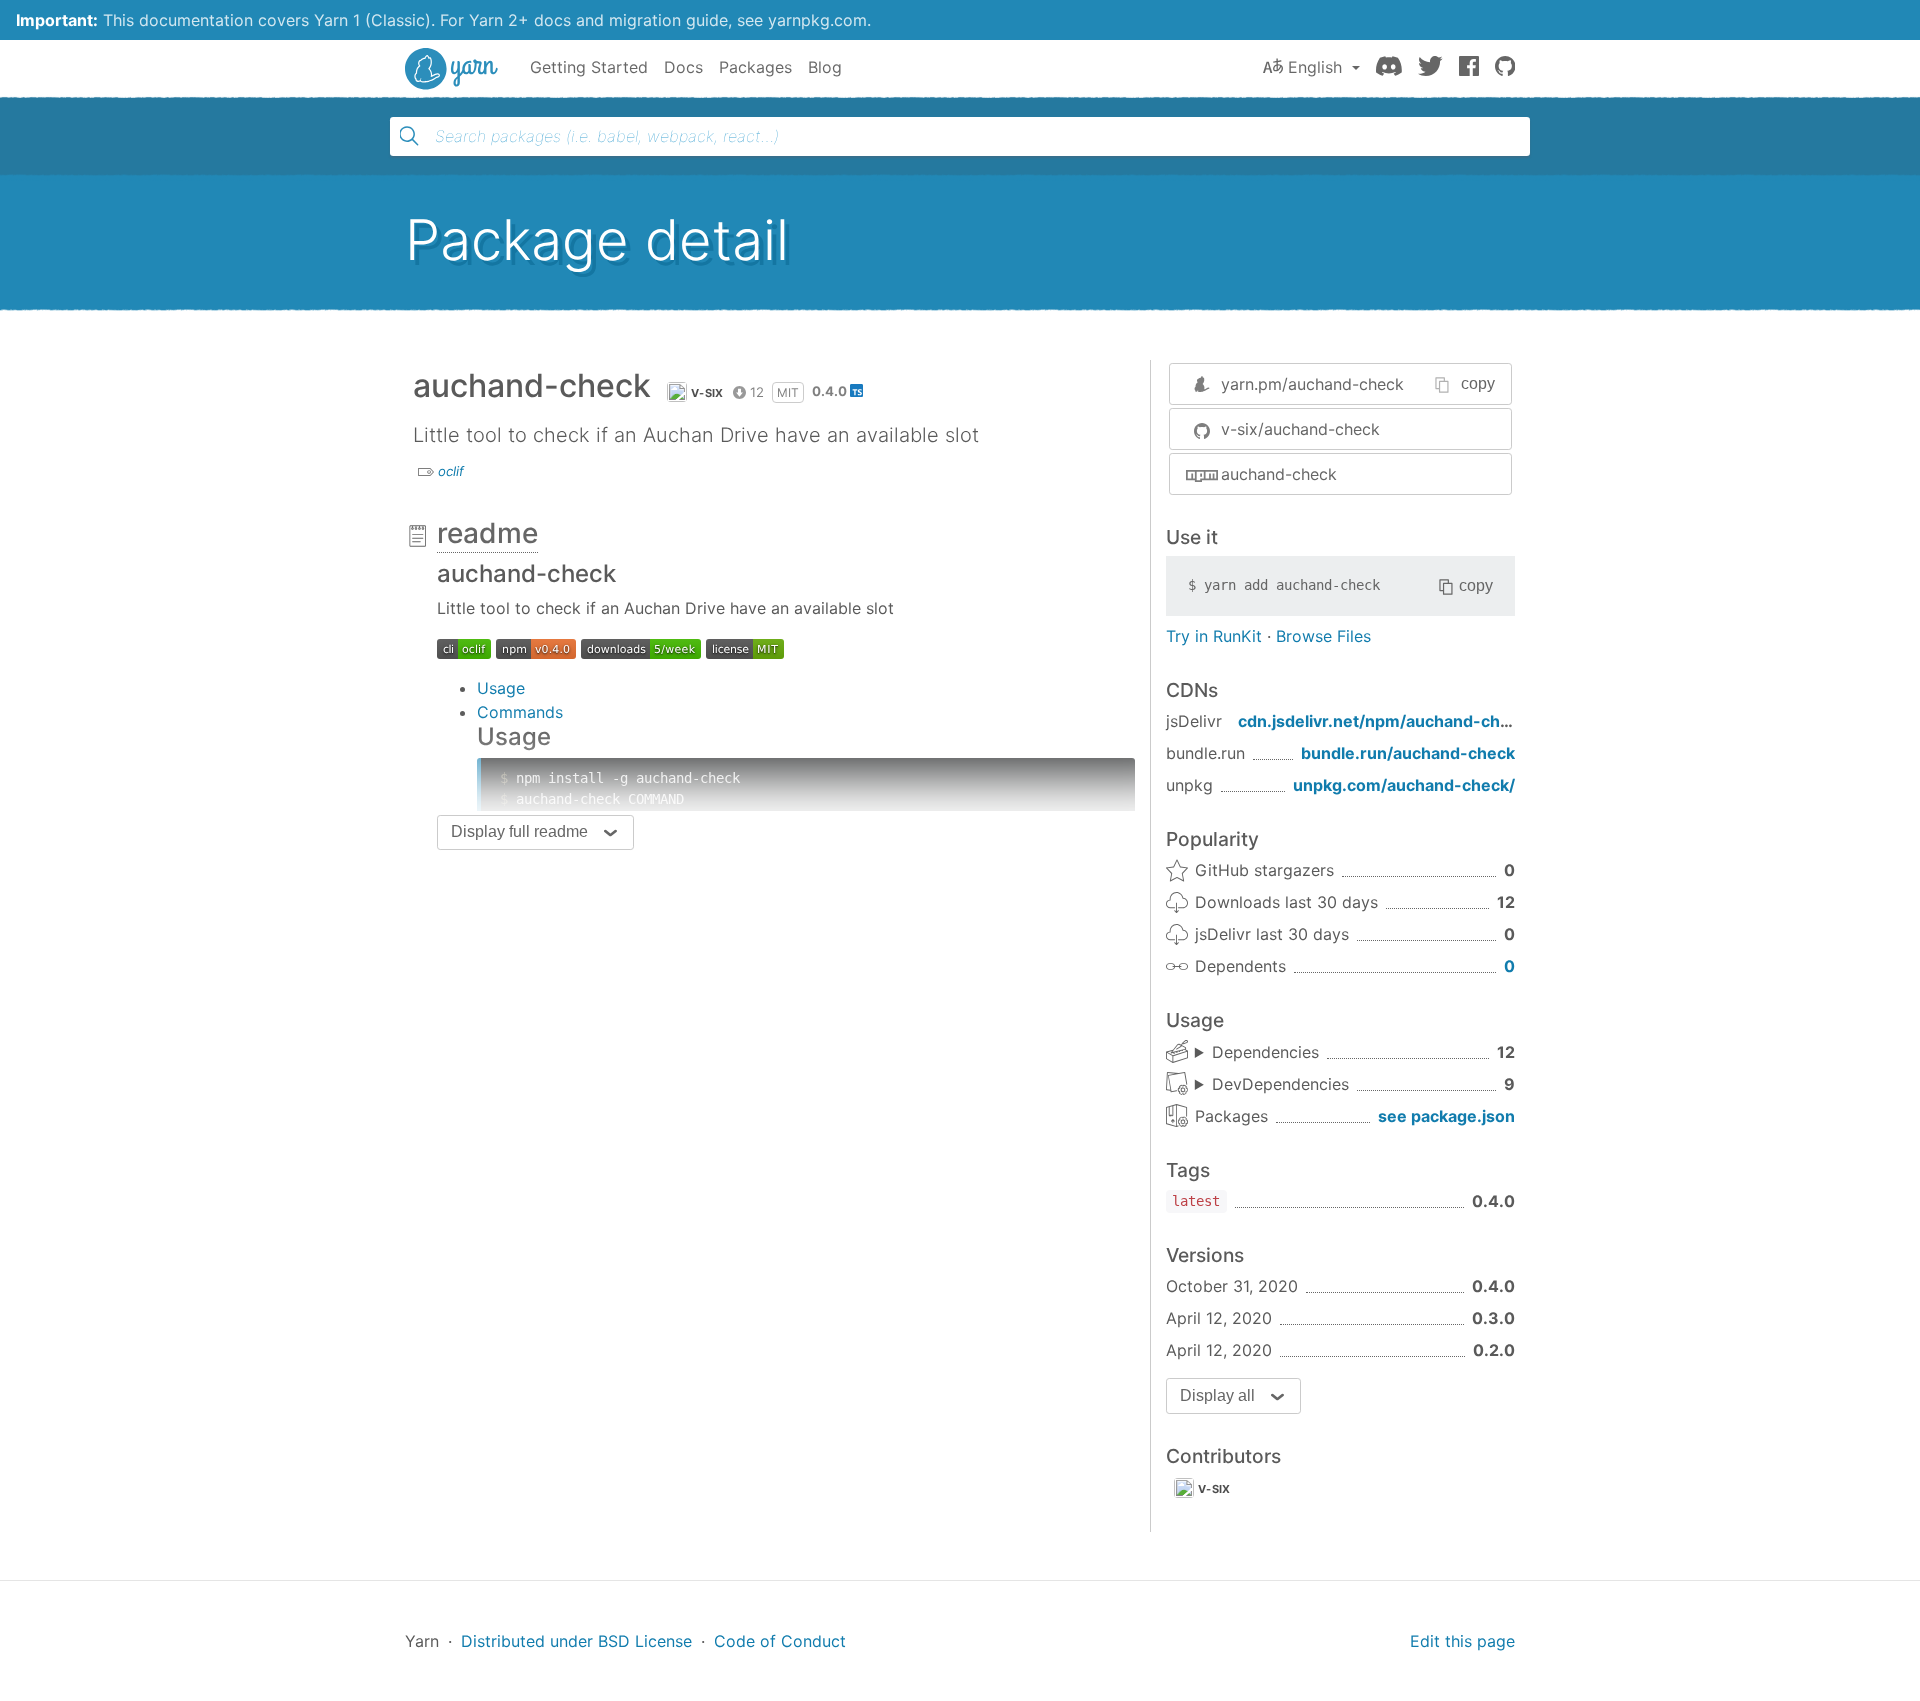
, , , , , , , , (1272, 1085)
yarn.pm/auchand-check (1312, 384)
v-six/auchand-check (1300, 429)
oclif (451, 471)
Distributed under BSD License (576, 1641)
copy (1478, 383)
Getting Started (589, 67)
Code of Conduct (780, 1641)
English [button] (1315, 67)
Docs (683, 67)
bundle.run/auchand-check (1408, 753)
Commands (520, 712)
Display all (1217, 1395)
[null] (464, 648)
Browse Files (1323, 636)
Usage (501, 688)
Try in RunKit (1214, 636)
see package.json (1446, 1116)
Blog (825, 67)
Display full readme (519, 831)
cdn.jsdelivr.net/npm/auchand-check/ (1386, 721)
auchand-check (1279, 474)
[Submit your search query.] (409, 136)
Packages (755, 67)
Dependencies (1265, 1052)
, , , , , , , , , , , (1257, 1053)
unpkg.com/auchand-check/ (1404, 785)
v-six (707, 393)
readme (487, 533)
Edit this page (1462, 1641)
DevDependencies (1280, 1084)
